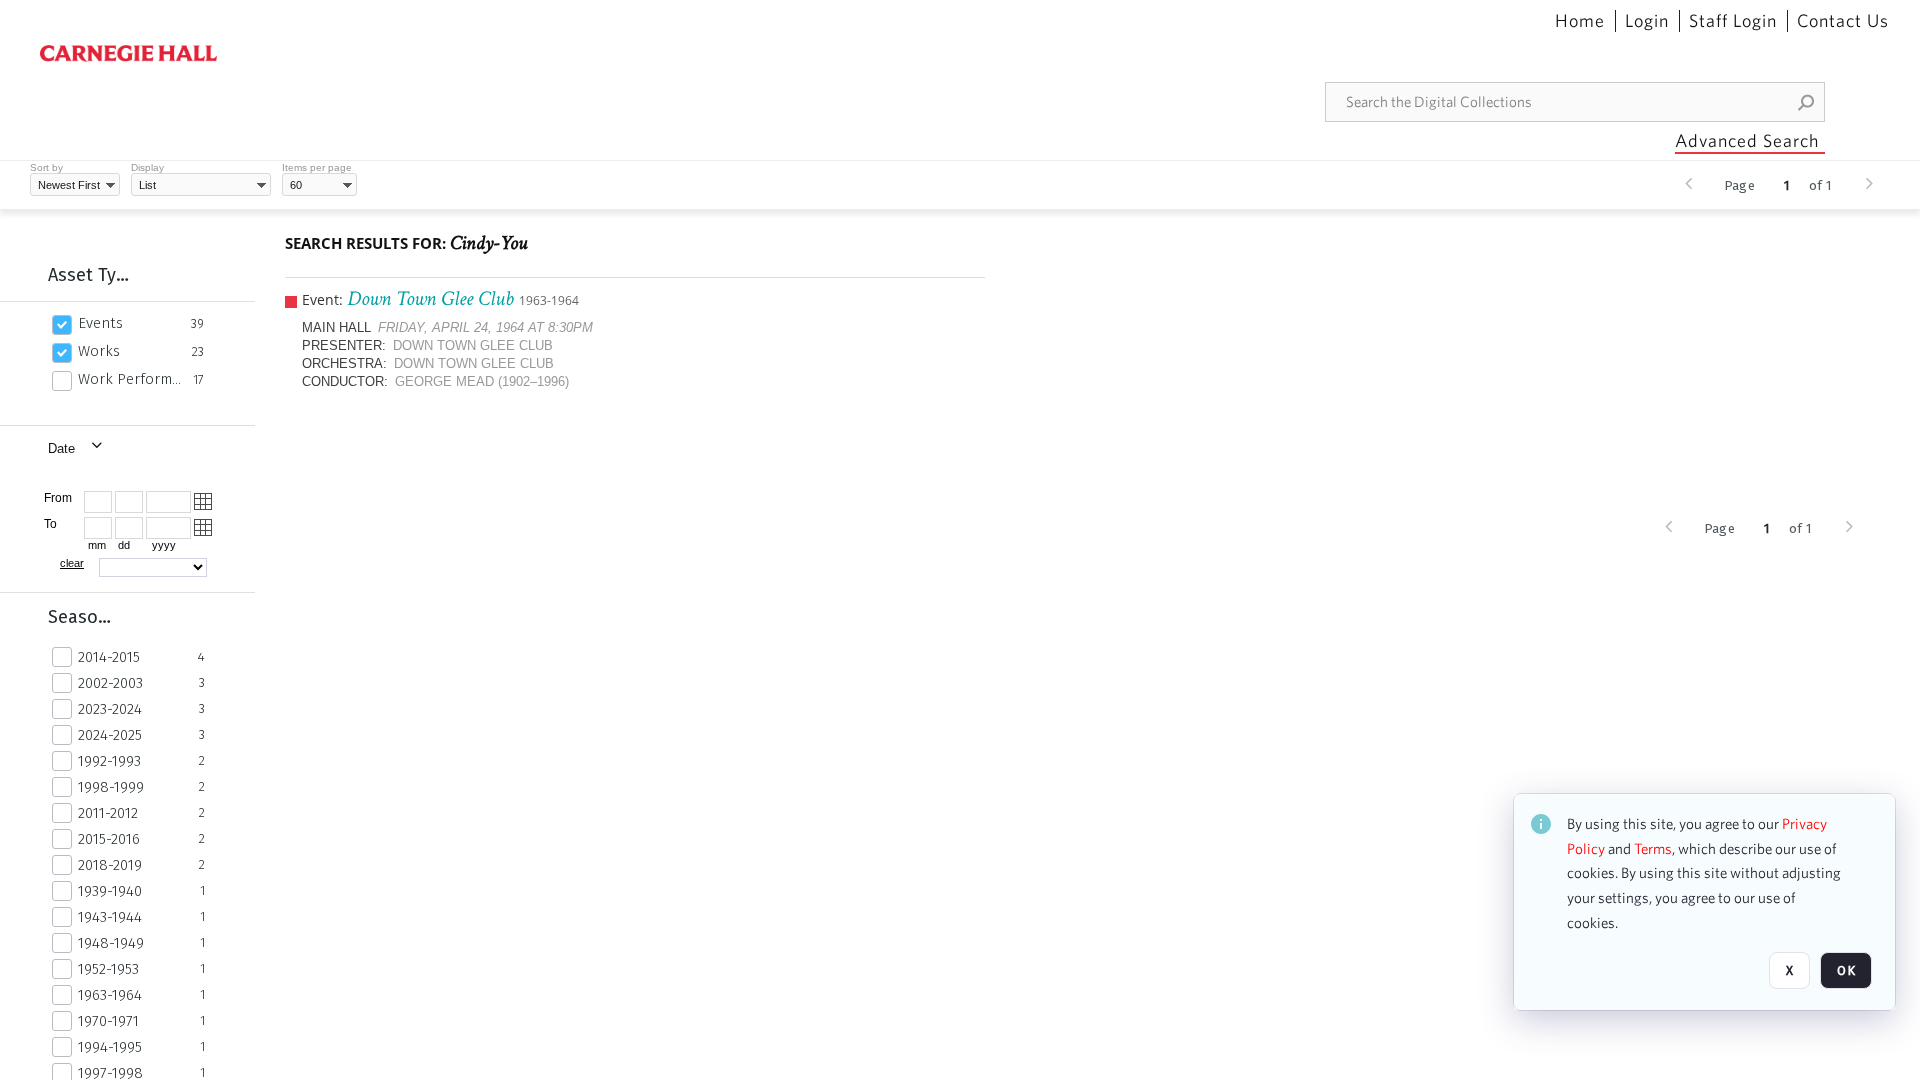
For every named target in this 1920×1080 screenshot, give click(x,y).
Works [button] (99, 351)
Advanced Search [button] (1747, 140)
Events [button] (100, 323)
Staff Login (1733, 21)
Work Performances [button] (130, 379)
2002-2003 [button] (110, 683)
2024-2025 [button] (110, 735)
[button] (1807, 102)
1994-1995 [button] (110, 1047)
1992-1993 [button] (109, 761)
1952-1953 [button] (108, 969)
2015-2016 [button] (109, 839)
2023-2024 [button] (110, 709)
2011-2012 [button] (108, 813)
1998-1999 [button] (111, 787)
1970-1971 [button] (108, 1021)
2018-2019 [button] (110, 865)
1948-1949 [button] (111, 943)
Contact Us (1843, 21)
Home (1580, 21)
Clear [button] (72, 563)
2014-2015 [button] (109, 657)
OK (1846, 970)
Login (1647, 21)
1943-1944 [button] (110, 917)
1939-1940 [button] (110, 891)
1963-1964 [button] (110, 995)
